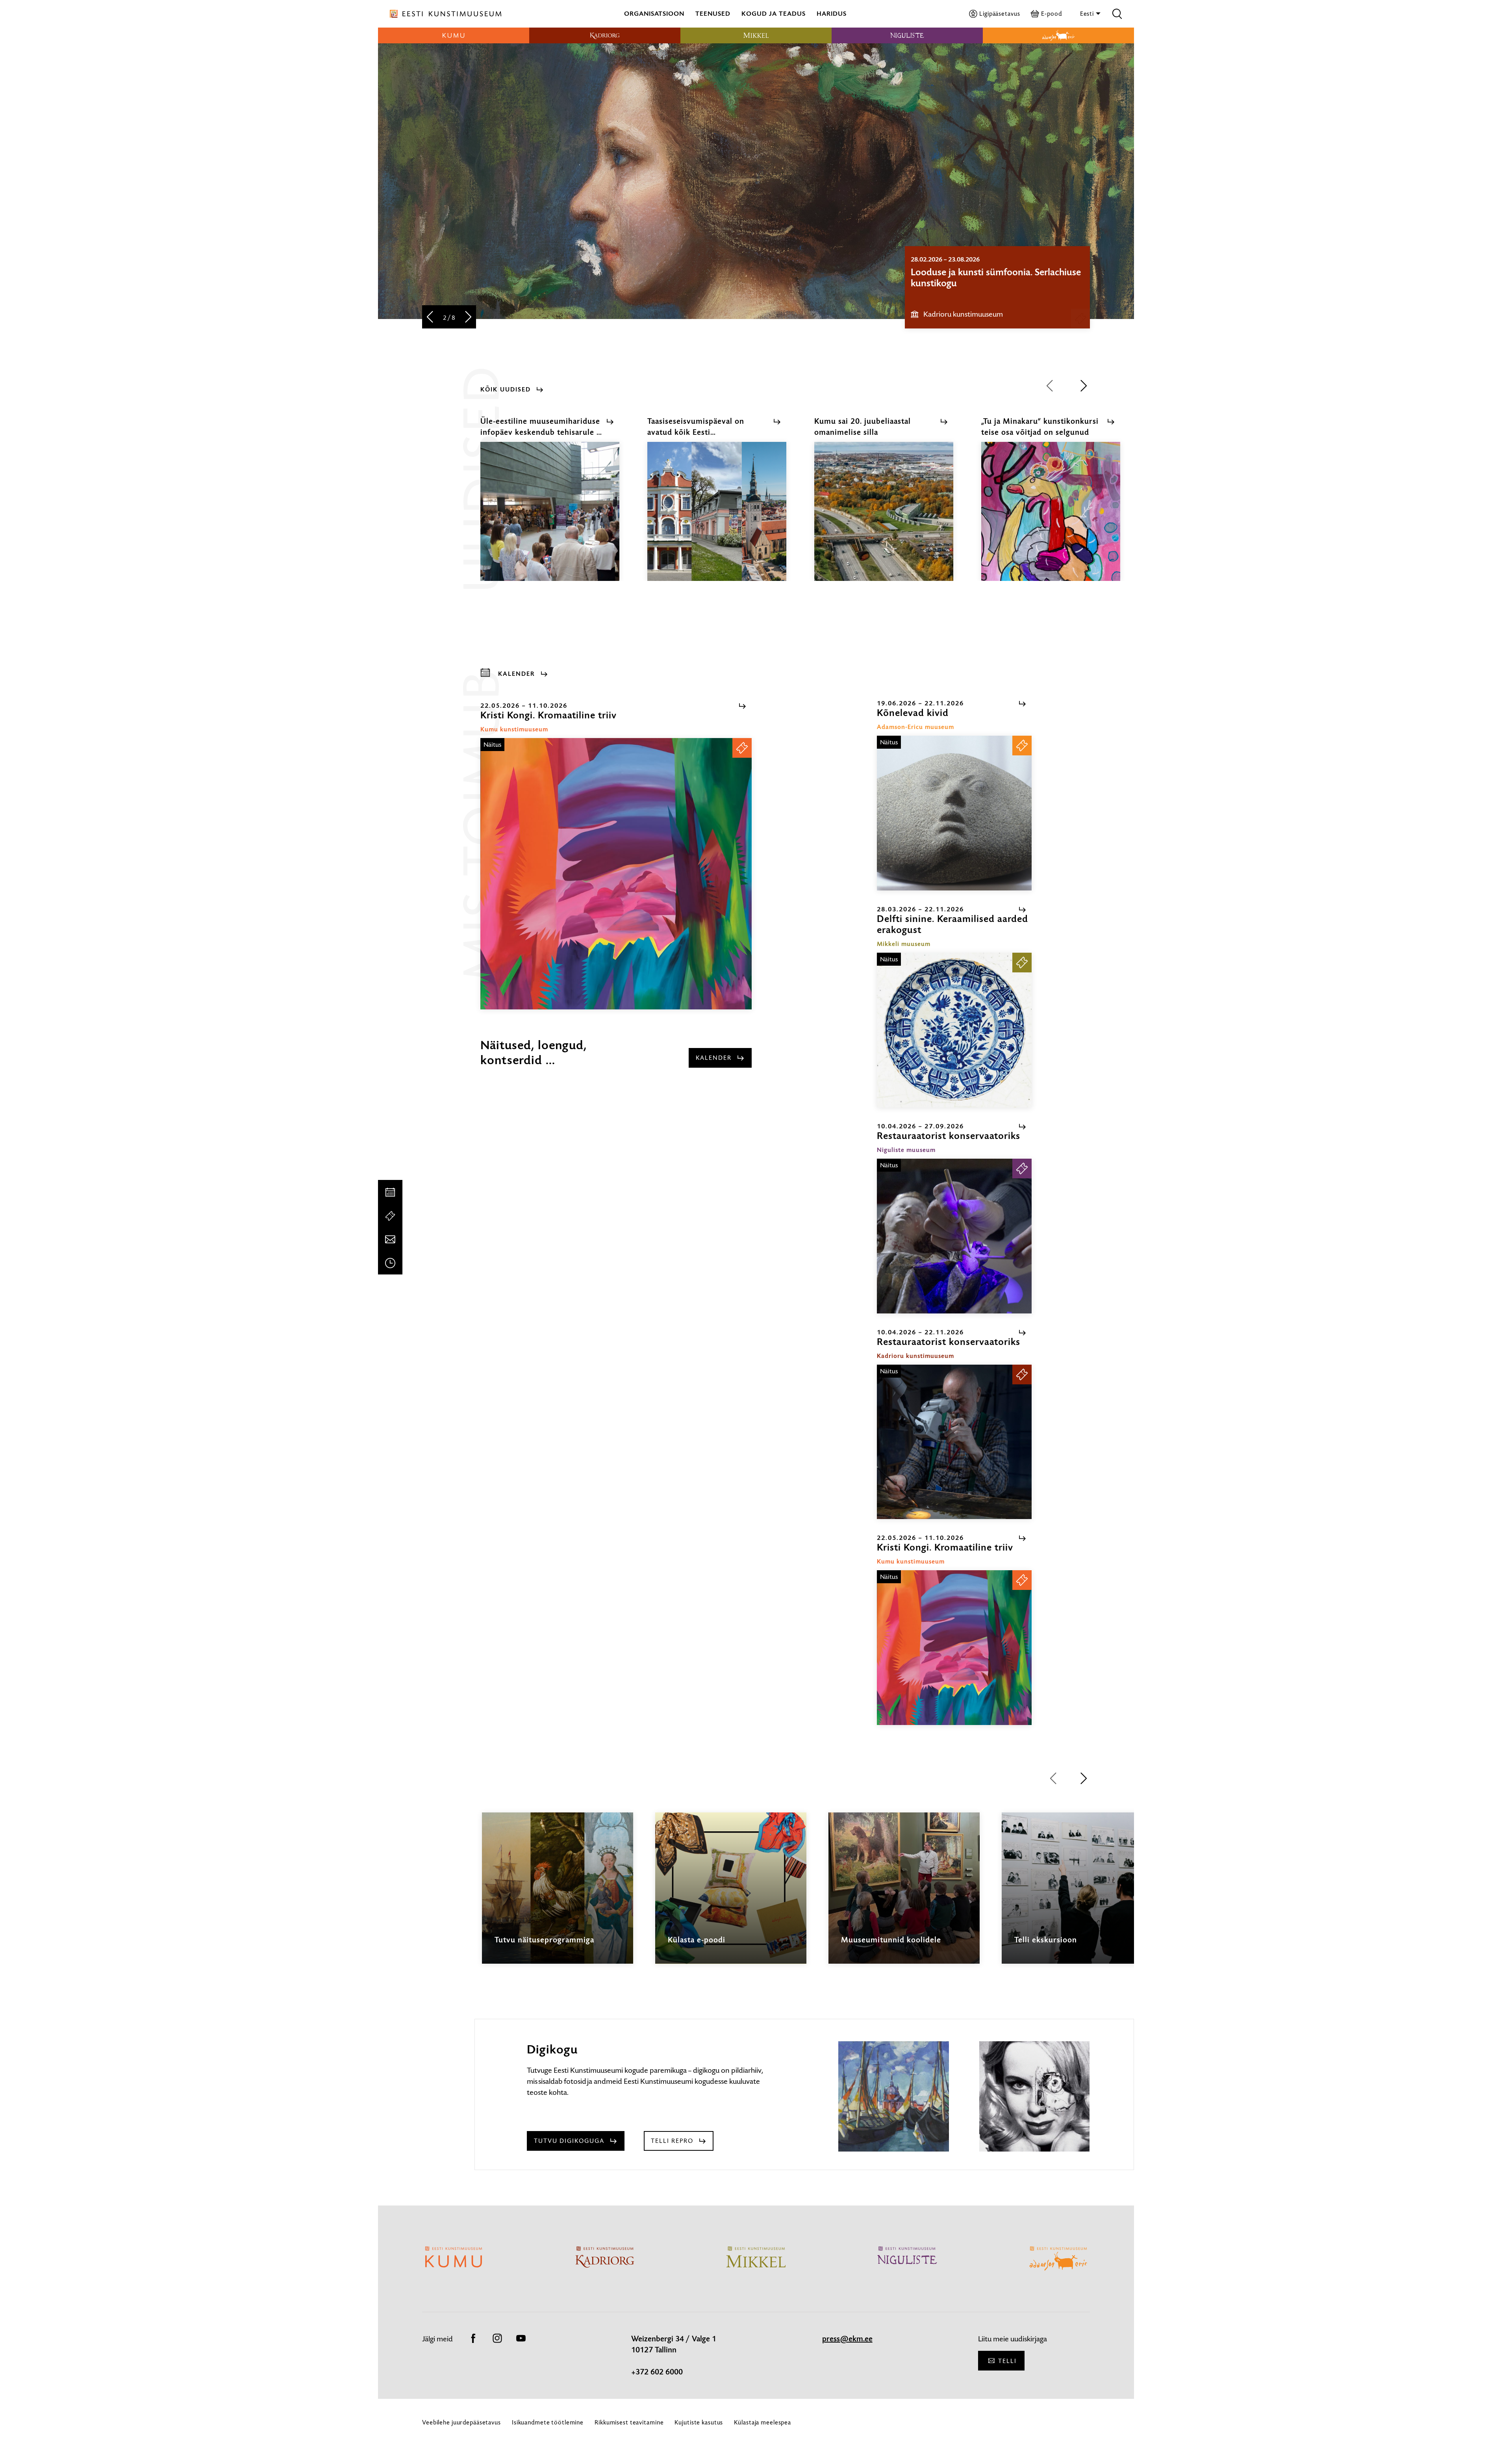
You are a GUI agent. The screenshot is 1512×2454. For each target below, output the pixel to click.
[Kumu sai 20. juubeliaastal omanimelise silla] (884, 518)
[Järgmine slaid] (468, 318)
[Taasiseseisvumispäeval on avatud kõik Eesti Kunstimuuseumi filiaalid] (717, 518)
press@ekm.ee (847, 2339)
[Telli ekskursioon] (1077, 1895)
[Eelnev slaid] (430, 318)
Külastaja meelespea (762, 2422)
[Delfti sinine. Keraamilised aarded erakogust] (954, 1030)
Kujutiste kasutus (699, 2422)
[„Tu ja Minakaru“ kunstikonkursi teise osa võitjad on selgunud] (1051, 518)
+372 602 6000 (657, 2372)
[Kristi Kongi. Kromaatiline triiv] (616, 874)
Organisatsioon (654, 14)
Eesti (1088, 14)
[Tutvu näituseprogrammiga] (558, 1895)
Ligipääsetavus (1000, 14)
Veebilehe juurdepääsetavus (461, 2422)
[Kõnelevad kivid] (954, 813)
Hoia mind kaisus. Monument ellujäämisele (972, 278)
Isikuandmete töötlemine (548, 2422)
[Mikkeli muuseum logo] (756, 35)
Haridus (832, 14)
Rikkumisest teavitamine (629, 2422)
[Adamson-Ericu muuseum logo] (1058, 35)
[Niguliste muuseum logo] (907, 35)
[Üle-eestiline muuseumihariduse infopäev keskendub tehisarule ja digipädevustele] (550, 518)
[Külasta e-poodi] (731, 1895)
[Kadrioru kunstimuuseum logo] (605, 35)
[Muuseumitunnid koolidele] (904, 1895)
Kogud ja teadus (774, 14)
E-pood (1051, 14)
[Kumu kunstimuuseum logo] (454, 35)
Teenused (713, 14)
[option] (997, 287)
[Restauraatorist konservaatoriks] (954, 1236)
